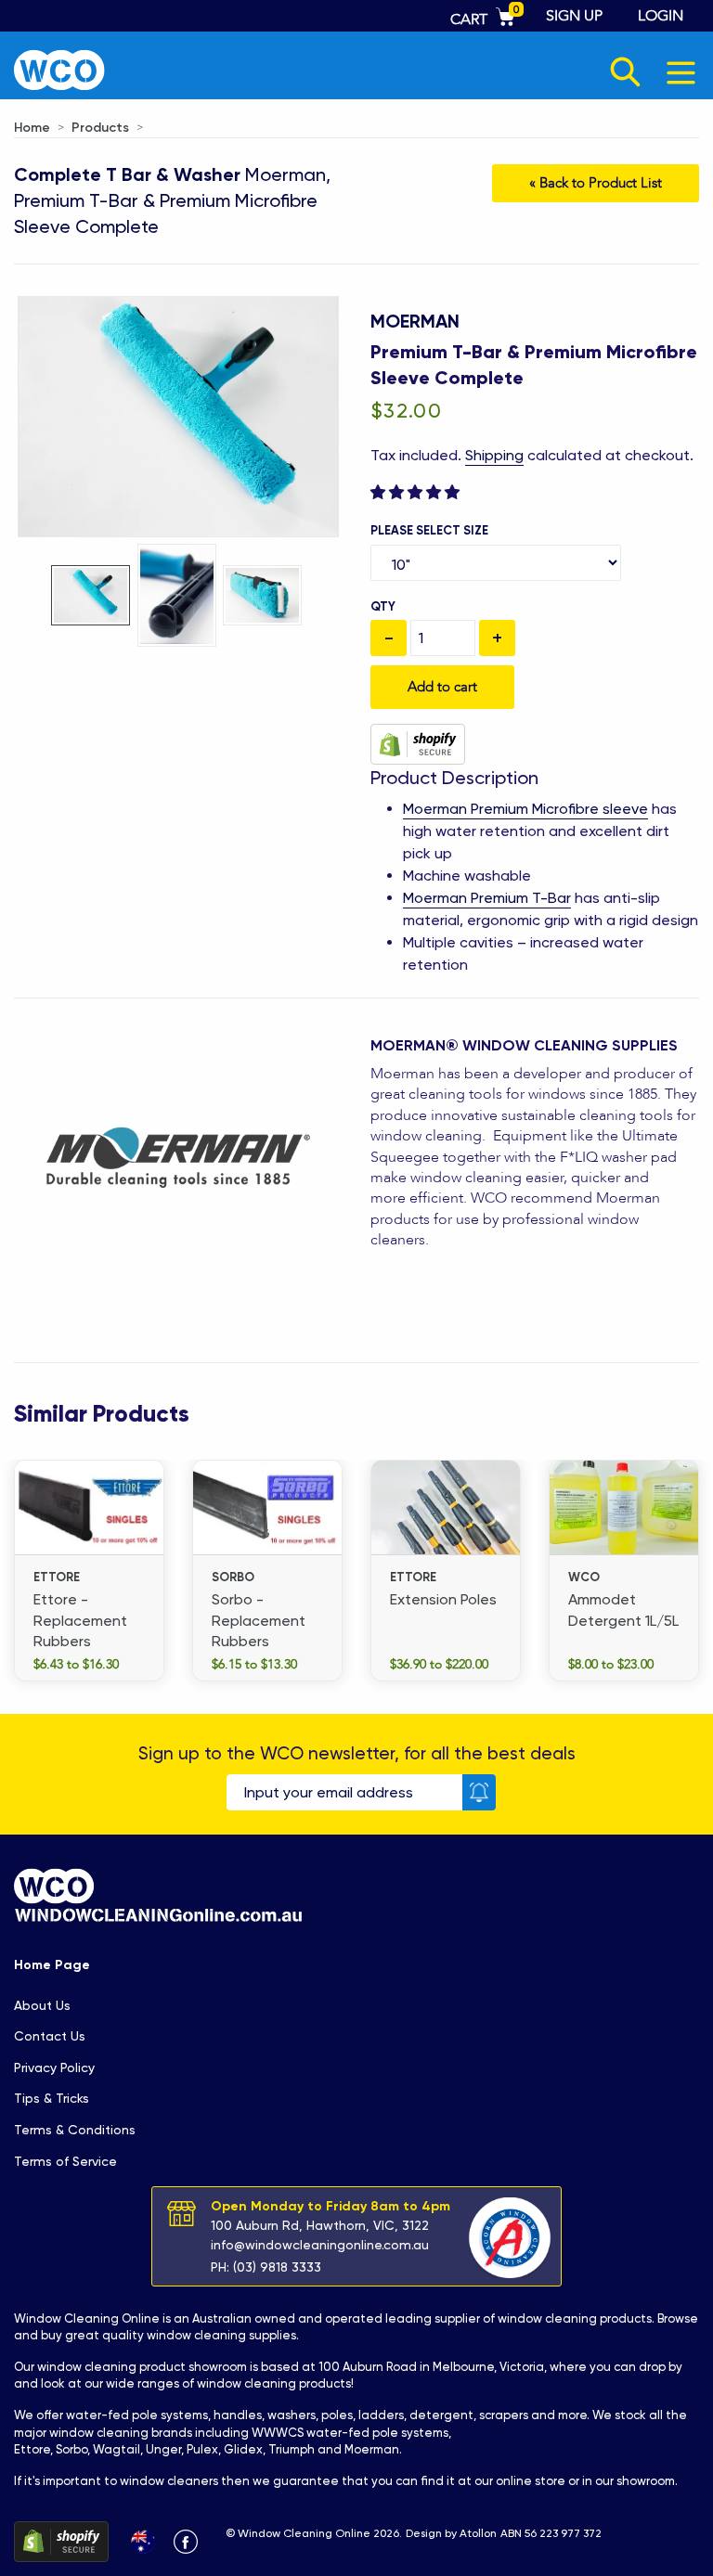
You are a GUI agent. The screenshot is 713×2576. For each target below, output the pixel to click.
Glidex (243, 2449)
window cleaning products (575, 2318)
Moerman (415, 321)
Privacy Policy (54, 2067)
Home (32, 128)
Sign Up (574, 16)
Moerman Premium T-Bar (487, 898)
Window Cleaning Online (87, 2318)
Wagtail (117, 2449)
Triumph (292, 2449)
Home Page (52, 1965)
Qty (383, 606)
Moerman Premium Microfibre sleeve (525, 809)
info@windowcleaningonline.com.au (320, 2245)
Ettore (32, 2449)
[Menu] (682, 72)
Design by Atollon (451, 2533)
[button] (417, 492)
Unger (163, 2449)
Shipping (494, 455)
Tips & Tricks (52, 2098)
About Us (42, 2005)
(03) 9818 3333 (277, 2267)
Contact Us (50, 2036)
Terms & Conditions (75, 2130)
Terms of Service (65, 2161)
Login (661, 16)
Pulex (202, 2449)
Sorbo (71, 2449)
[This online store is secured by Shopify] (418, 743)
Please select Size (429, 530)
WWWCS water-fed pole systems (350, 2433)
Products (100, 128)
